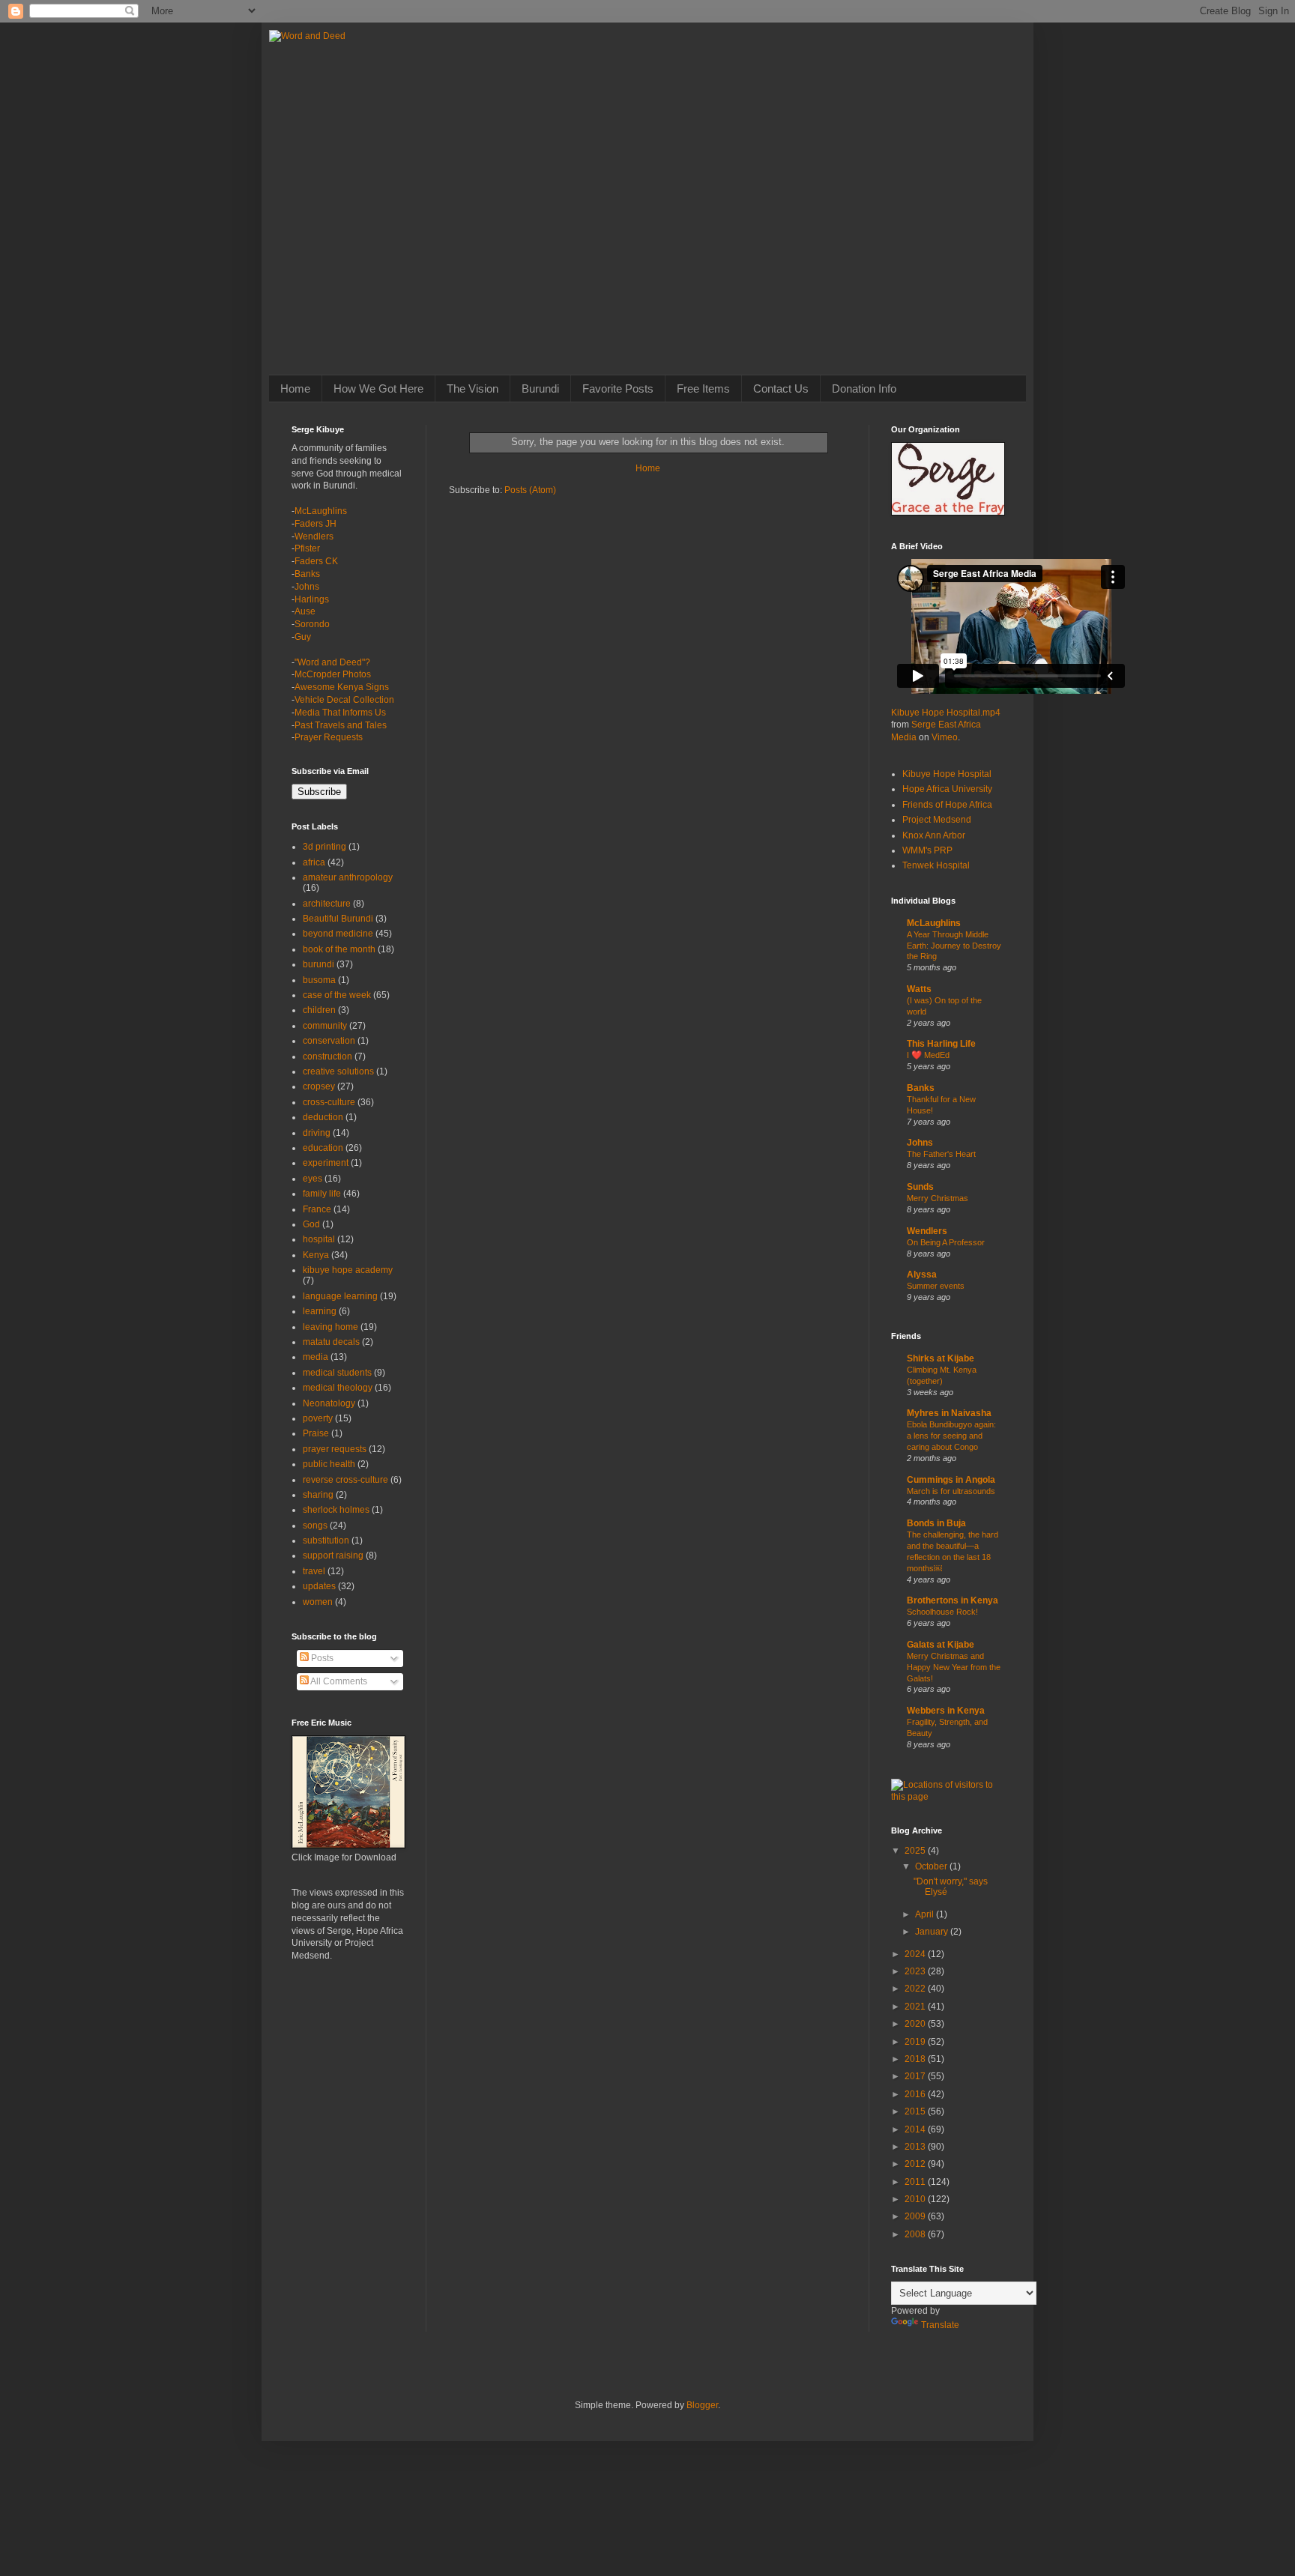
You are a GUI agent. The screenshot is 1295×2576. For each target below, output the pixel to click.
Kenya (316, 1255)
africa (314, 862)
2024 (916, 1954)
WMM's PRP (927, 850)
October (932, 1866)
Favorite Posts (618, 388)
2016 (916, 2094)
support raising (333, 1555)
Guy (303, 637)
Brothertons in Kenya (953, 1600)
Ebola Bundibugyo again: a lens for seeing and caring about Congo (951, 1436)
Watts (919, 989)
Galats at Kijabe (941, 1645)
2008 (916, 2234)
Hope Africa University (947, 789)
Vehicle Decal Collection (344, 700)
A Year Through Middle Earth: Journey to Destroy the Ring (954, 946)
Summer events (936, 1286)
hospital (319, 1239)
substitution (326, 1541)
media (316, 1357)
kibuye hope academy (348, 1270)
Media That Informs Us (340, 713)
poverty (318, 1418)
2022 (916, 1989)
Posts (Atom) (530, 490)
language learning (340, 1296)
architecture (327, 904)
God (311, 1224)
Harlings (312, 599)
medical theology (338, 1388)
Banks (307, 574)
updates (319, 1586)
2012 (916, 2164)
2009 (916, 2216)
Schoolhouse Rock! (942, 1612)
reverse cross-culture (345, 1480)
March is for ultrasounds (951, 1491)
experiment (326, 1163)
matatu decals (331, 1342)
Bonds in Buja (936, 1523)
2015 (916, 2111)
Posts (321, 1658)
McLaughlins (321, 511)
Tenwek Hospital (936, 865)
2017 (916, 2076)
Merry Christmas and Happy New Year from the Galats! (954, 1667)
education (323, 1148)
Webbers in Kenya (946, 1711)
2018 (916, 2059)
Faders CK (316, 561)
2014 (916, 2129)
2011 (916, 2182)
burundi (319, 964)
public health (329, 1464)
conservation (329, 1041)
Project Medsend (937, 820)
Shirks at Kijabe (941, 1358)
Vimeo (945, 737)
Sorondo (312, 624)
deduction (323, 1117)
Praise (316, 1433)
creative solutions (338, 1071)
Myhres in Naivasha (949, 1413)
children (319, 1010)
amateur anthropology (348, 877)
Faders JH (316, 524)
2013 (916, 2147)
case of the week (337, 995)
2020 (916, 2024)
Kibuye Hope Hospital (947, 774)
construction (327, 1056)
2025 (916, 1851)
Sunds (920, 1187)
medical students (337, 1373)
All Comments (338, 1681)
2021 (916, 2007)
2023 (916, 1971)
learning (320, 1311)
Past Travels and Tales (341, 725)
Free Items (703, 388)
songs (315, 1526)
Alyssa (922, 1275)
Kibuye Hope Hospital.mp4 (946, 713)
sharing (318, 1495)
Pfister (307, 548)
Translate (940, 2325)
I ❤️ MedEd (928, 1055)
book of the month (339, 949)
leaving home (330, 1327)
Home (295, 388)
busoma (319, 980)
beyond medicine (338, 934)
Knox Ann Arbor (934, 835)
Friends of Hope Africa (947, 805)
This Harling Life (941, 1044)
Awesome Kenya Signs (342, 687)
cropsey (319, 1086)
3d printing (324, 847)
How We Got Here (378, 388)
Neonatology (329, 1403)
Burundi (540, 388)
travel (314, 1571)
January (933, 1932)
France (317, 1209)
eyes (313, 1179)
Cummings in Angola (951, 1480)
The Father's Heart (941, 1154)
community (325, 1026)
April (926, 1914)
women (318, 1602)
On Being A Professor (946, 1242)
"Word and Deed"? (332, 662)
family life (322, 1194)
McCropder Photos (333, 674)
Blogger (702, 2405)
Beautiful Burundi (338, 919)
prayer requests (335, 1449)
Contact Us (781, 388)
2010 (916, 2199)
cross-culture (329, 1102)
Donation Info (864, 388)
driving (317, 1133)
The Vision (473, 388)
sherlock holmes (336, 1510)
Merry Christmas (938, 1198)
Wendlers (314, 536)
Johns (307, 587)
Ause (305, 611)
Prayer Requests (329, 737)
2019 (916, 2042)
